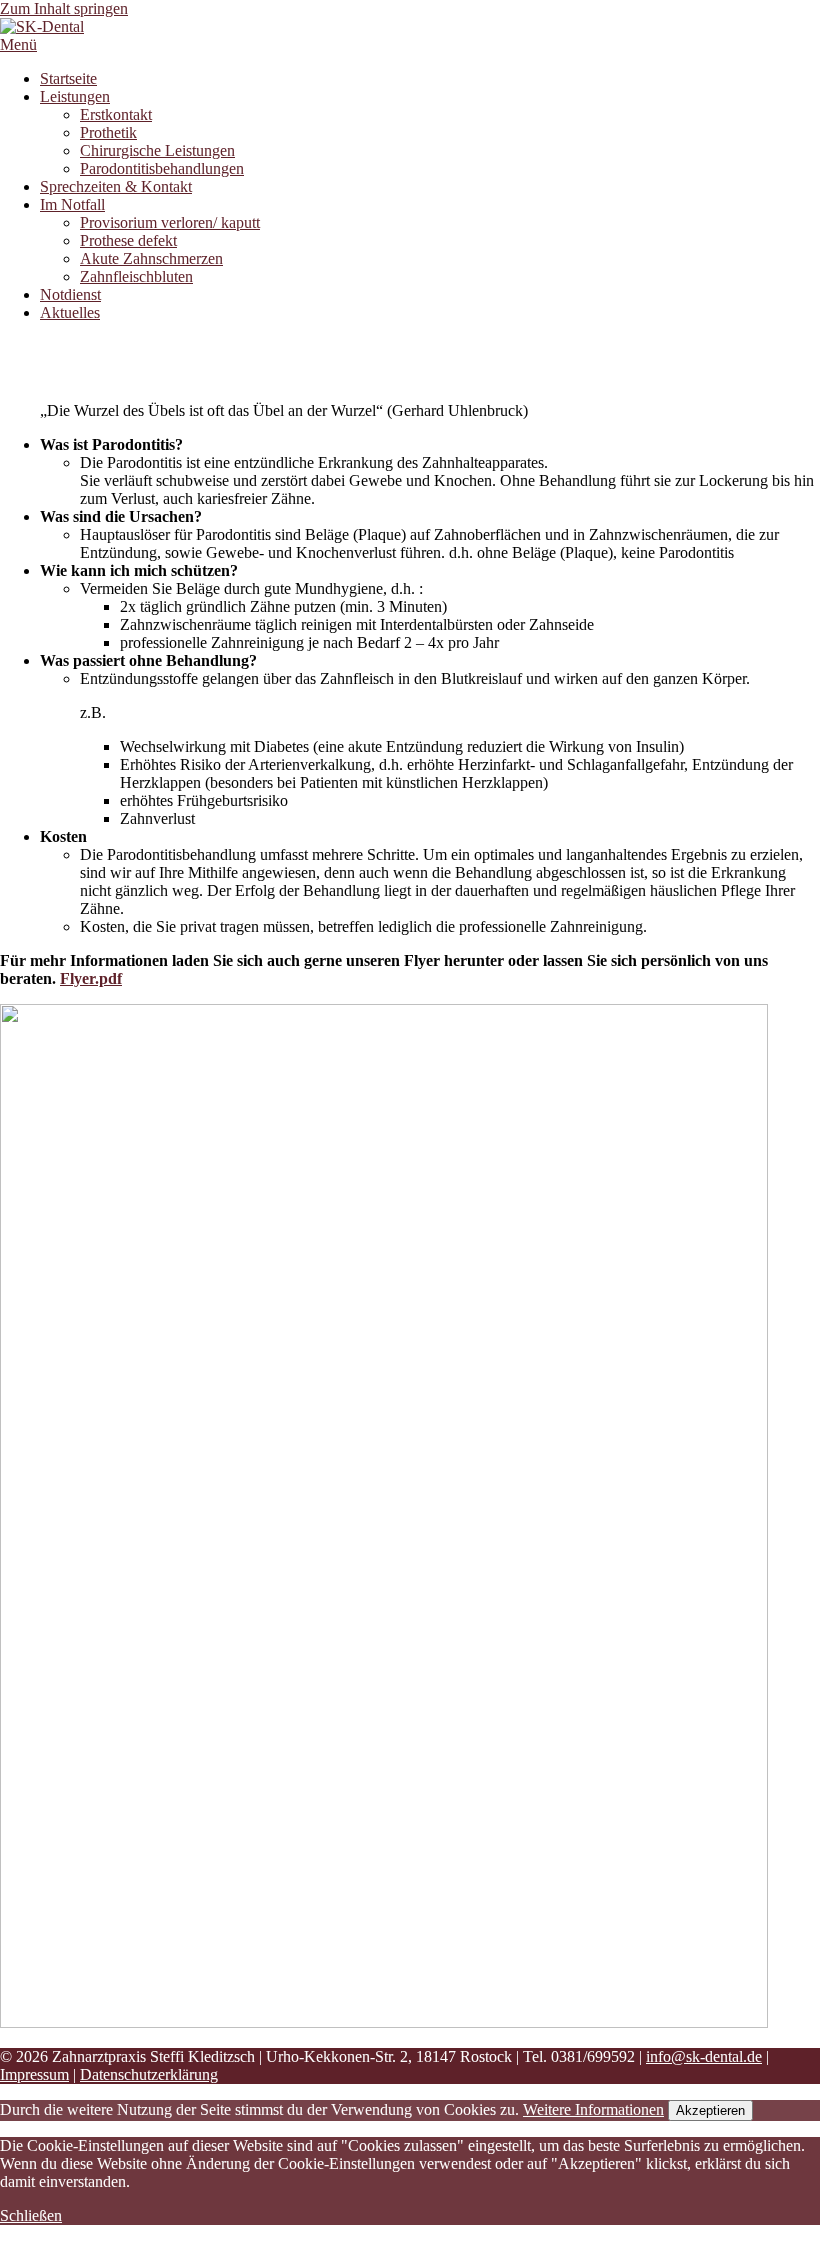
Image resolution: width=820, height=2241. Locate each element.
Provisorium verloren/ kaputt (170, 222)
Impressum (34, 2074)
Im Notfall (72, 204)
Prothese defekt (128, 240)
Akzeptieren (710, 2110)
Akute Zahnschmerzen (151, 258)
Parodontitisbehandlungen (162, 168)
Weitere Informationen (593, 2109)
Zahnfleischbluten (136, 276)
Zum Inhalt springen (64, 8)
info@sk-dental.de (704, 2056)
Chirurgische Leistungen (157, 150)
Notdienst (70, 294)
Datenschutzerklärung (149, 2074)
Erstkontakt (116, 114)
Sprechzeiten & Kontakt (116, 186)
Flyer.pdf (91, 978)
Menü (18, 44)
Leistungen (75, 96)
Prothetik (108, 132)
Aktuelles (70, 312)
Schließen (31, 2215)
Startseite (68, 78)
